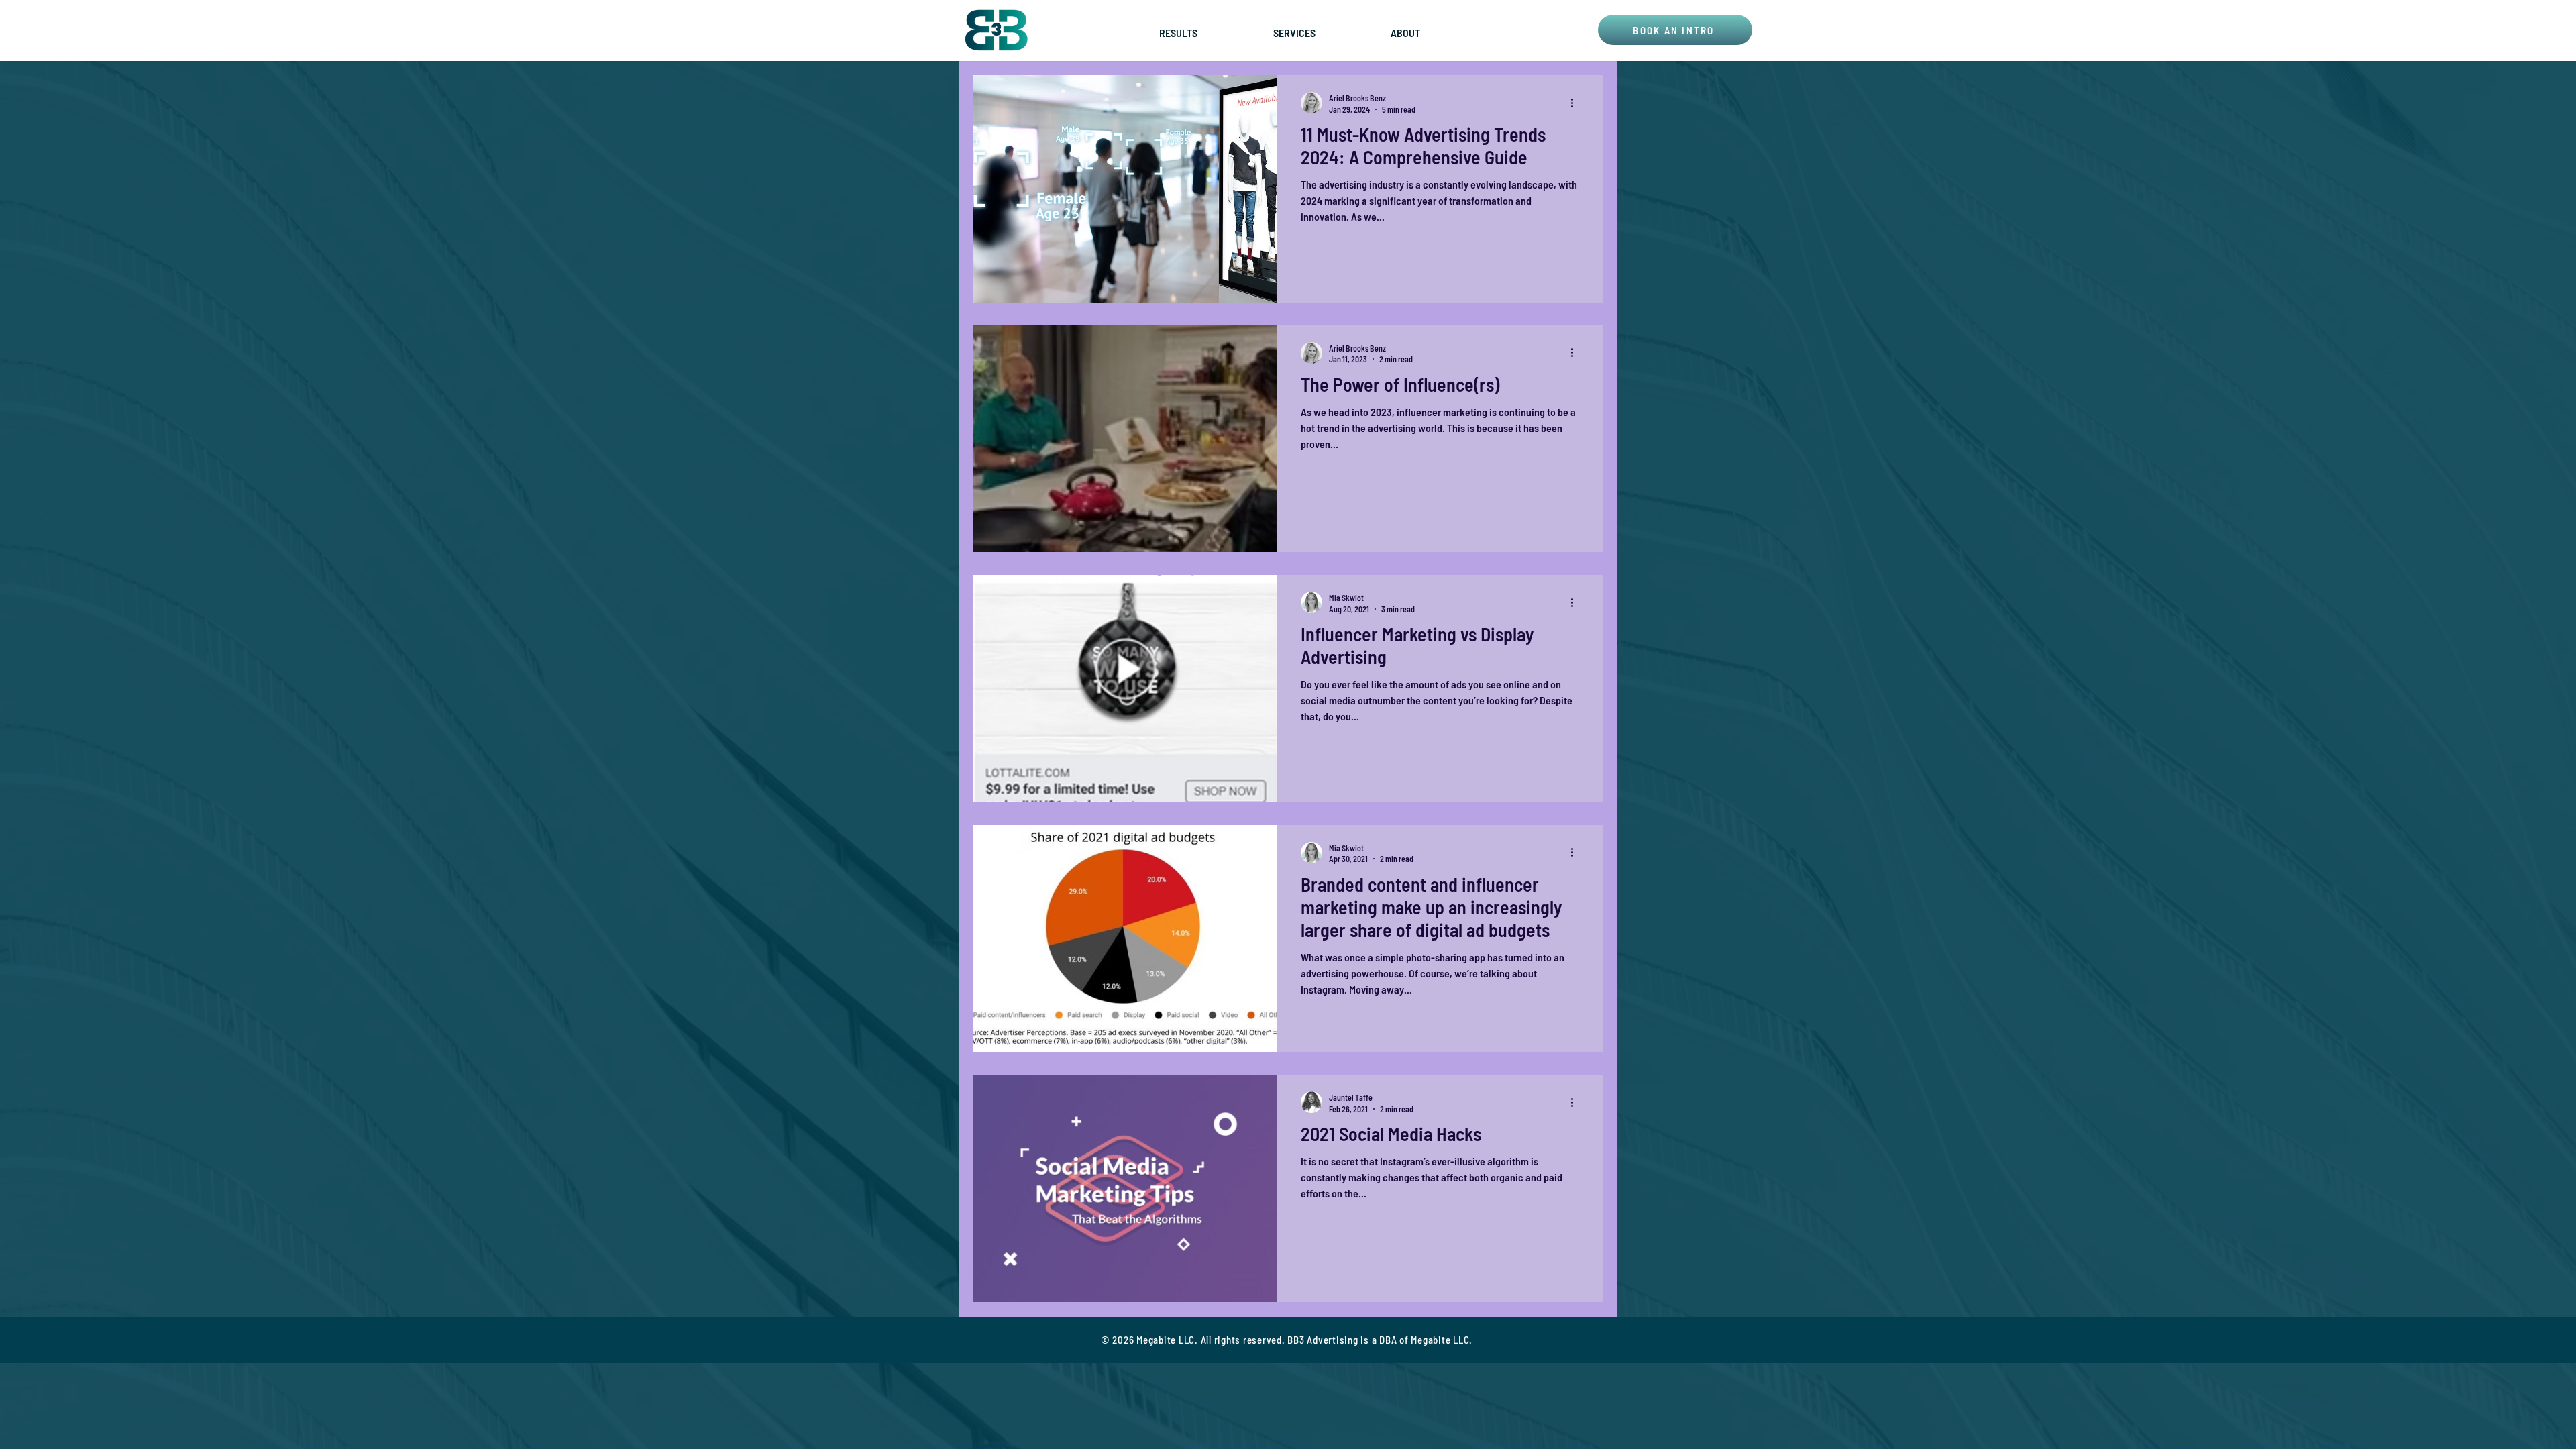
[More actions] (1576, 103)
